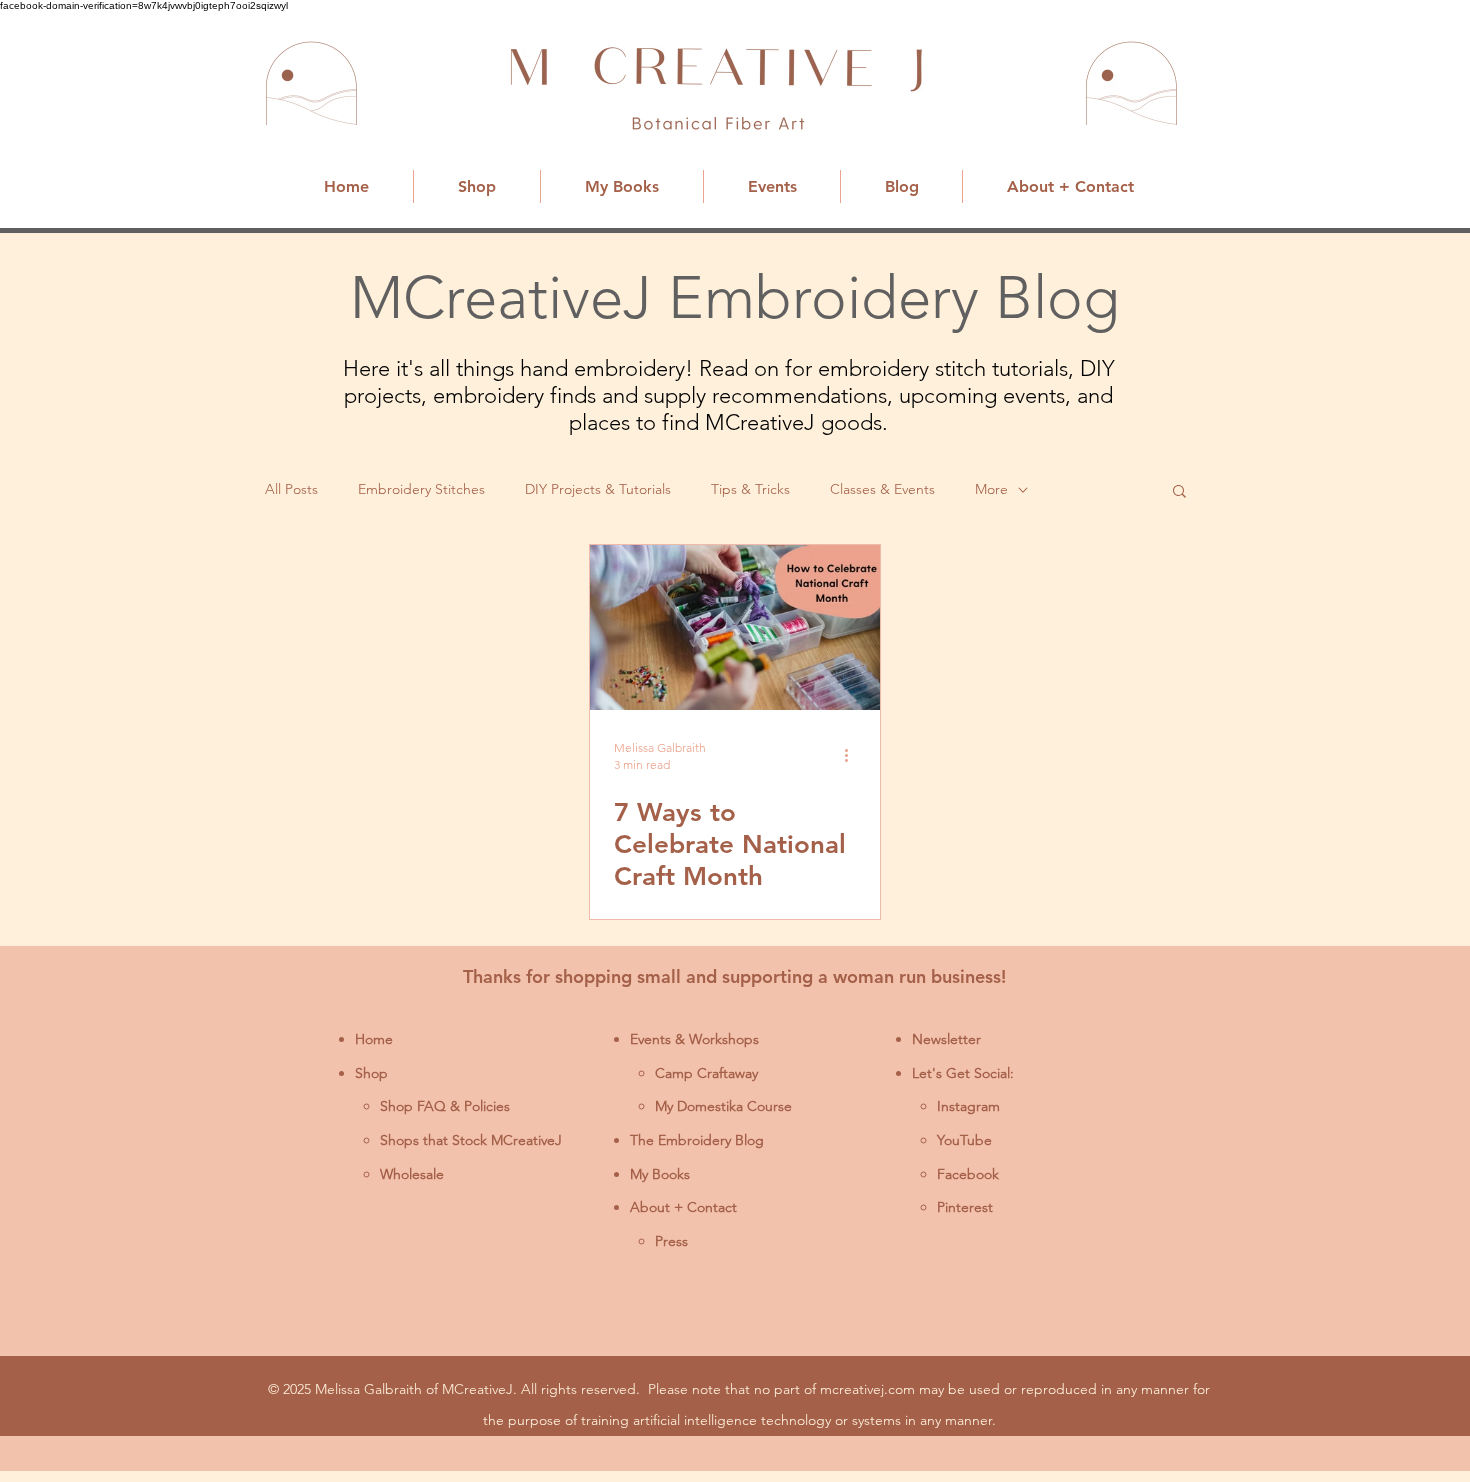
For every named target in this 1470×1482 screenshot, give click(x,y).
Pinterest (965, 1207)
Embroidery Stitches (421, 489)
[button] (1179, 492)
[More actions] (853, 755)
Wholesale (412, 1174)
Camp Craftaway (706, 1073)
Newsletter (946, 1039)
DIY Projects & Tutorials (598, 489)
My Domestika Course (723, 1106)
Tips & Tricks (750, 489)
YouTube (964, 1140)
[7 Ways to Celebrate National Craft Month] (735, 627)
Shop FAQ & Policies (445, 1106)
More (991, 489)
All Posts (291, 489)
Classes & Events (882, 489)
